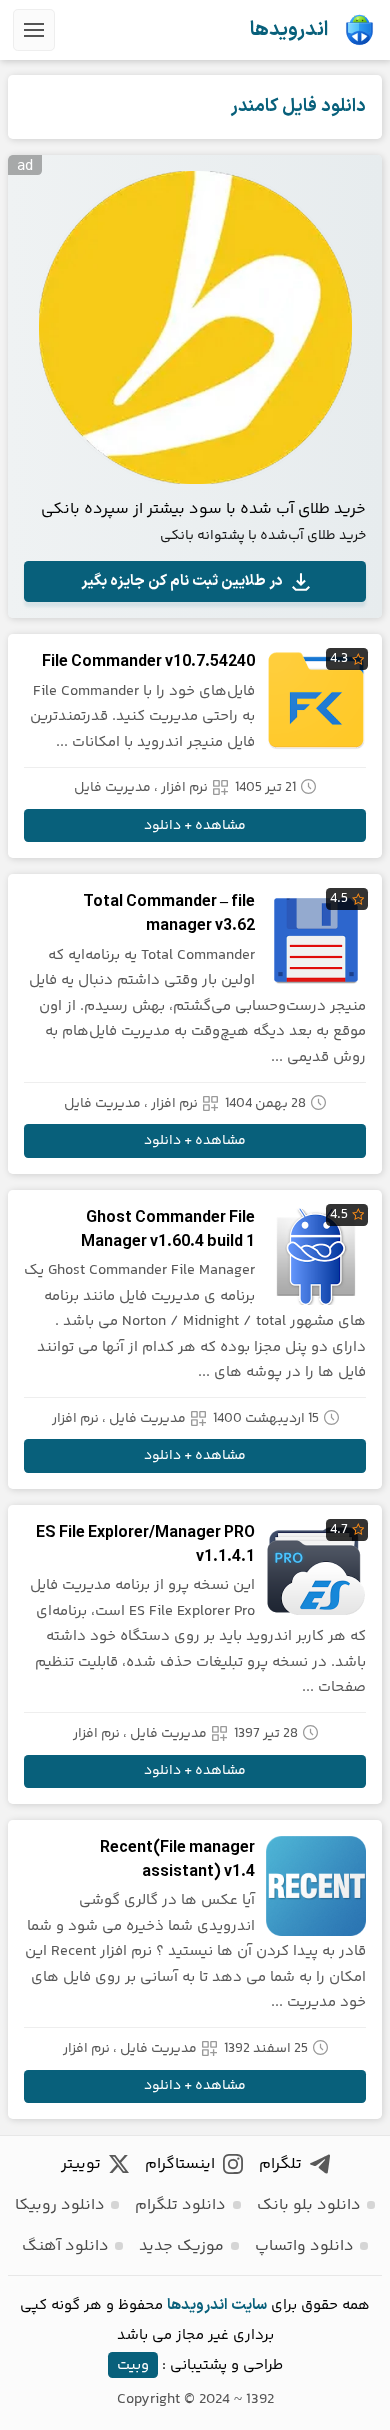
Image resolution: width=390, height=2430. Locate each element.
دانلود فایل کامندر (298, 106)
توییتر (81, 2164)
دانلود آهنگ (65, 2246)
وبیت (133, 2365)
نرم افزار (184, 788)
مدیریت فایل (112, 788)
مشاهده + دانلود (195, 826)
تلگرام (280, 2164)
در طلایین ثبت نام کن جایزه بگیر (182, 581)
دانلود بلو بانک (309, 2205)
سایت (249, 2305)
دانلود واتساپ (304, 2246)
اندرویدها (289, 30)
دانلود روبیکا (60, 2205)
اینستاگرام (180, 2164)
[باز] (34, 30)
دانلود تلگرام (180, 2205)
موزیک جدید (181, 2246)
